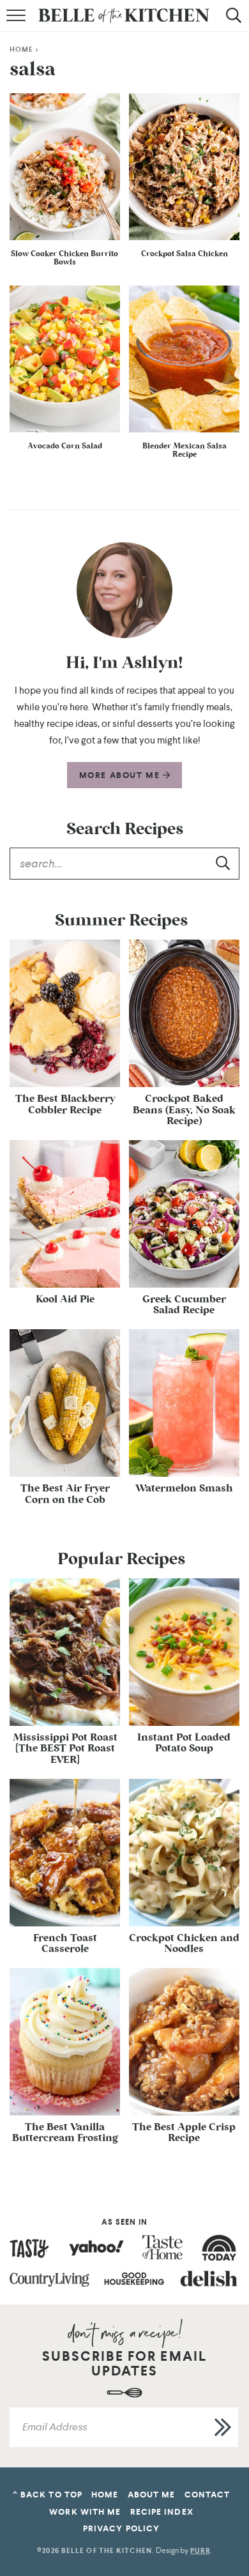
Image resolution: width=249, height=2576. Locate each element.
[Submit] (223, 863)
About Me (152, 2495)
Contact (207, 2495)
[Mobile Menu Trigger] (18, 22)
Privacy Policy (121, 2528)
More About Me (121, 775)
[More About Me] (124, 590)
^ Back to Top (48, 2495)
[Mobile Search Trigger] (231, 22)
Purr (200, 2551)
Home (21, 50)
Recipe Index (162, 2512)
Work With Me (85, 2512)
